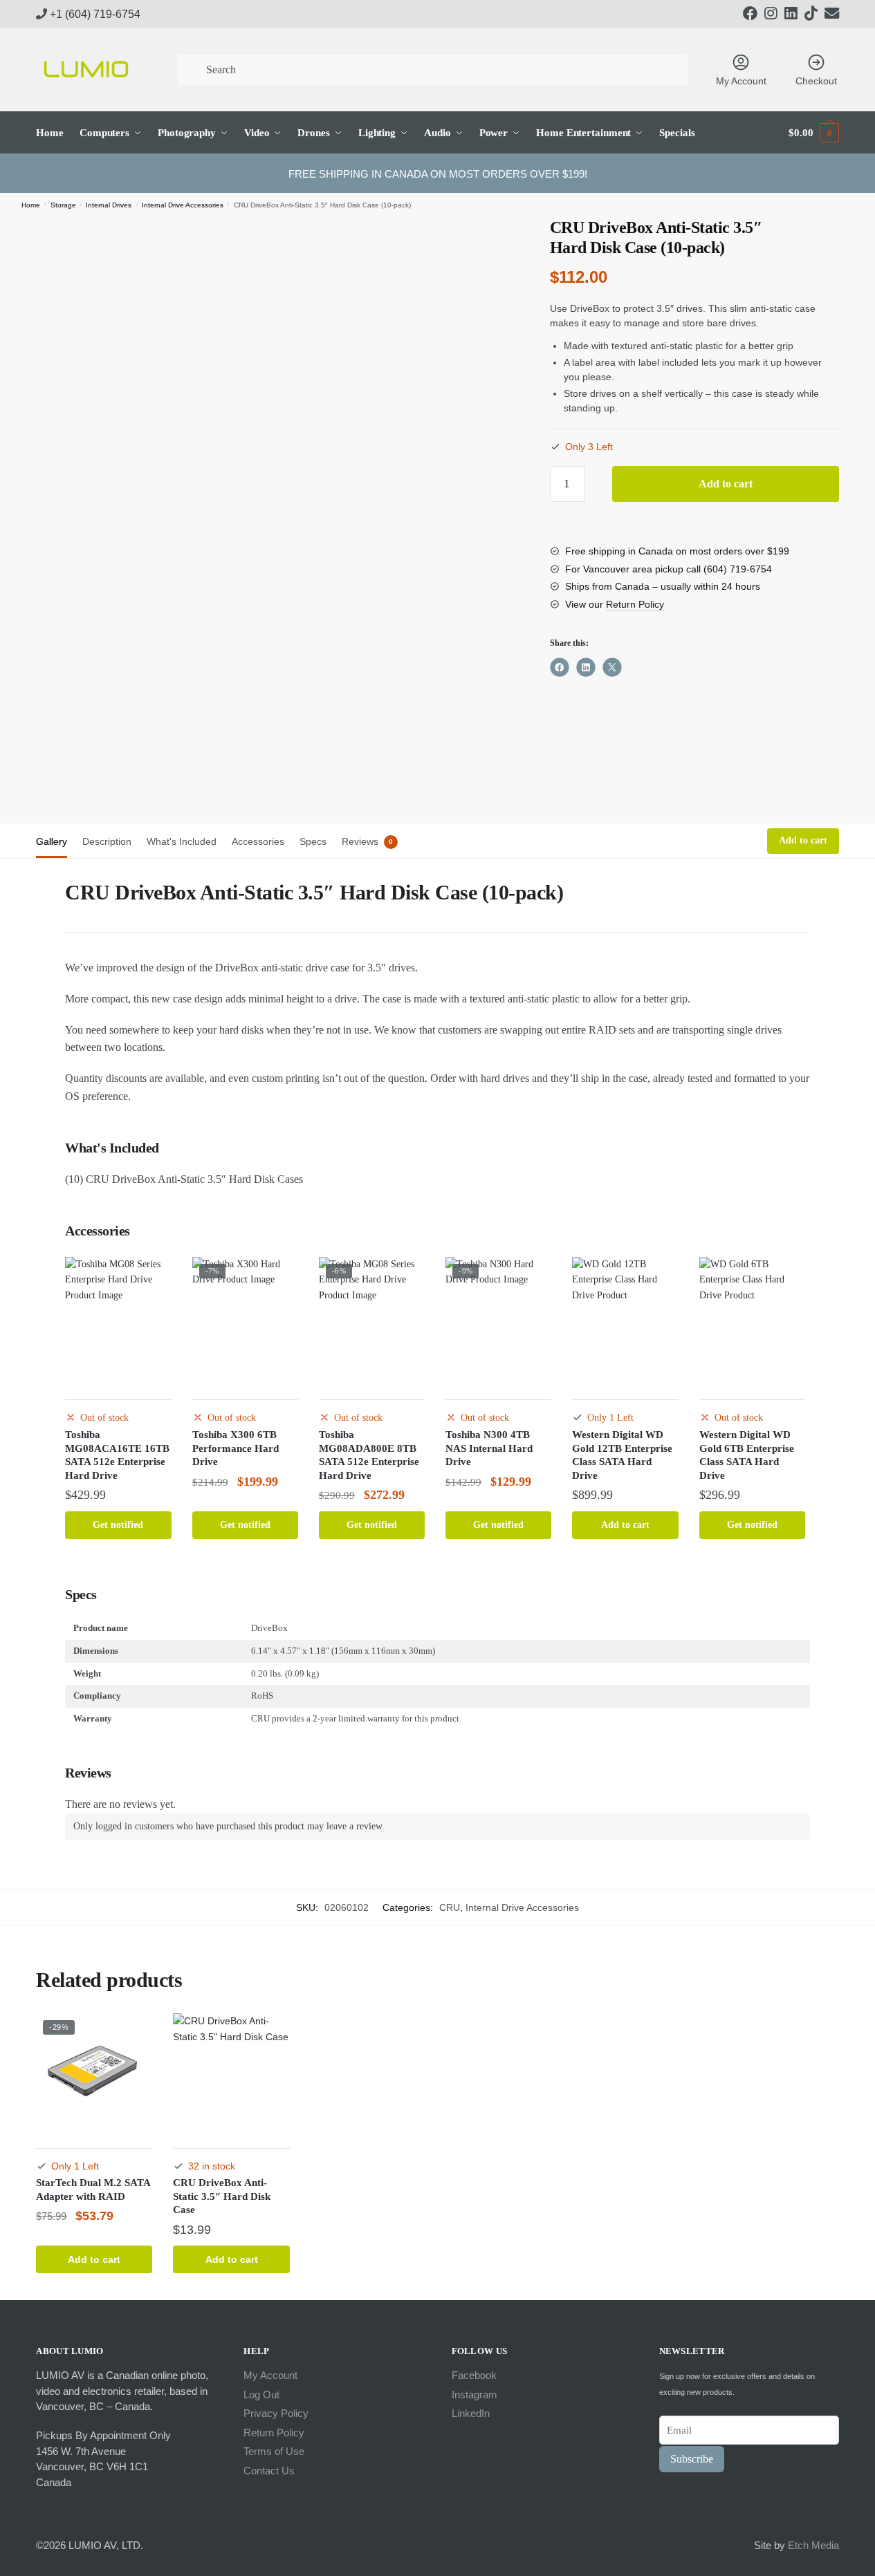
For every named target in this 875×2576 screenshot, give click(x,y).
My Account (741, 81)
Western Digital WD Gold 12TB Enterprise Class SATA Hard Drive (622, 1455)
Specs (313, 841)
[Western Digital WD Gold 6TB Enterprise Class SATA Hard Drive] (752, 1319)
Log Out (261, 2395)
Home (31, 205)
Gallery (52, 841)
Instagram (475, 2395)
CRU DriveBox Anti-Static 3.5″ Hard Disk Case (222, 2196)
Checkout (816, 81)
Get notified (118, 1525)
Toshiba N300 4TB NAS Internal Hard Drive (489, 1448)
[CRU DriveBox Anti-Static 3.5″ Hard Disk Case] (231, 2071)
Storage (63, 205)
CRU (450, 1907)
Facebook (474, 2375)
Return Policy (635, 604)
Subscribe (692, 2459)
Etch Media (813, 2545)
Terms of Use (274, 2451)
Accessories (258, 841)
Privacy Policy (276, 2413)
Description (107, 841)
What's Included (182, 841)
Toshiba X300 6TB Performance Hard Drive (236, 1448)
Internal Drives (109, 205)
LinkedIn (471, 2413)
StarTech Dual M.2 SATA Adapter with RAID (93, 2190)
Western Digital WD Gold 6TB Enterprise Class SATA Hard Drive (747, 1455)
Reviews (360, 841)
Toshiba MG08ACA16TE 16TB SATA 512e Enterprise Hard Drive (117, 1455)
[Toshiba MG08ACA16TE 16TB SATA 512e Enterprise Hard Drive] (118, 1319)
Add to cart (726, 484)
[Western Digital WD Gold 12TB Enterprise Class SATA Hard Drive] (625, 1319)
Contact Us (269, 2471)
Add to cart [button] (625, 1525)
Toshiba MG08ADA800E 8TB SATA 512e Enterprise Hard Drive (369, 1455)
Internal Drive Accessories (183, 205)
